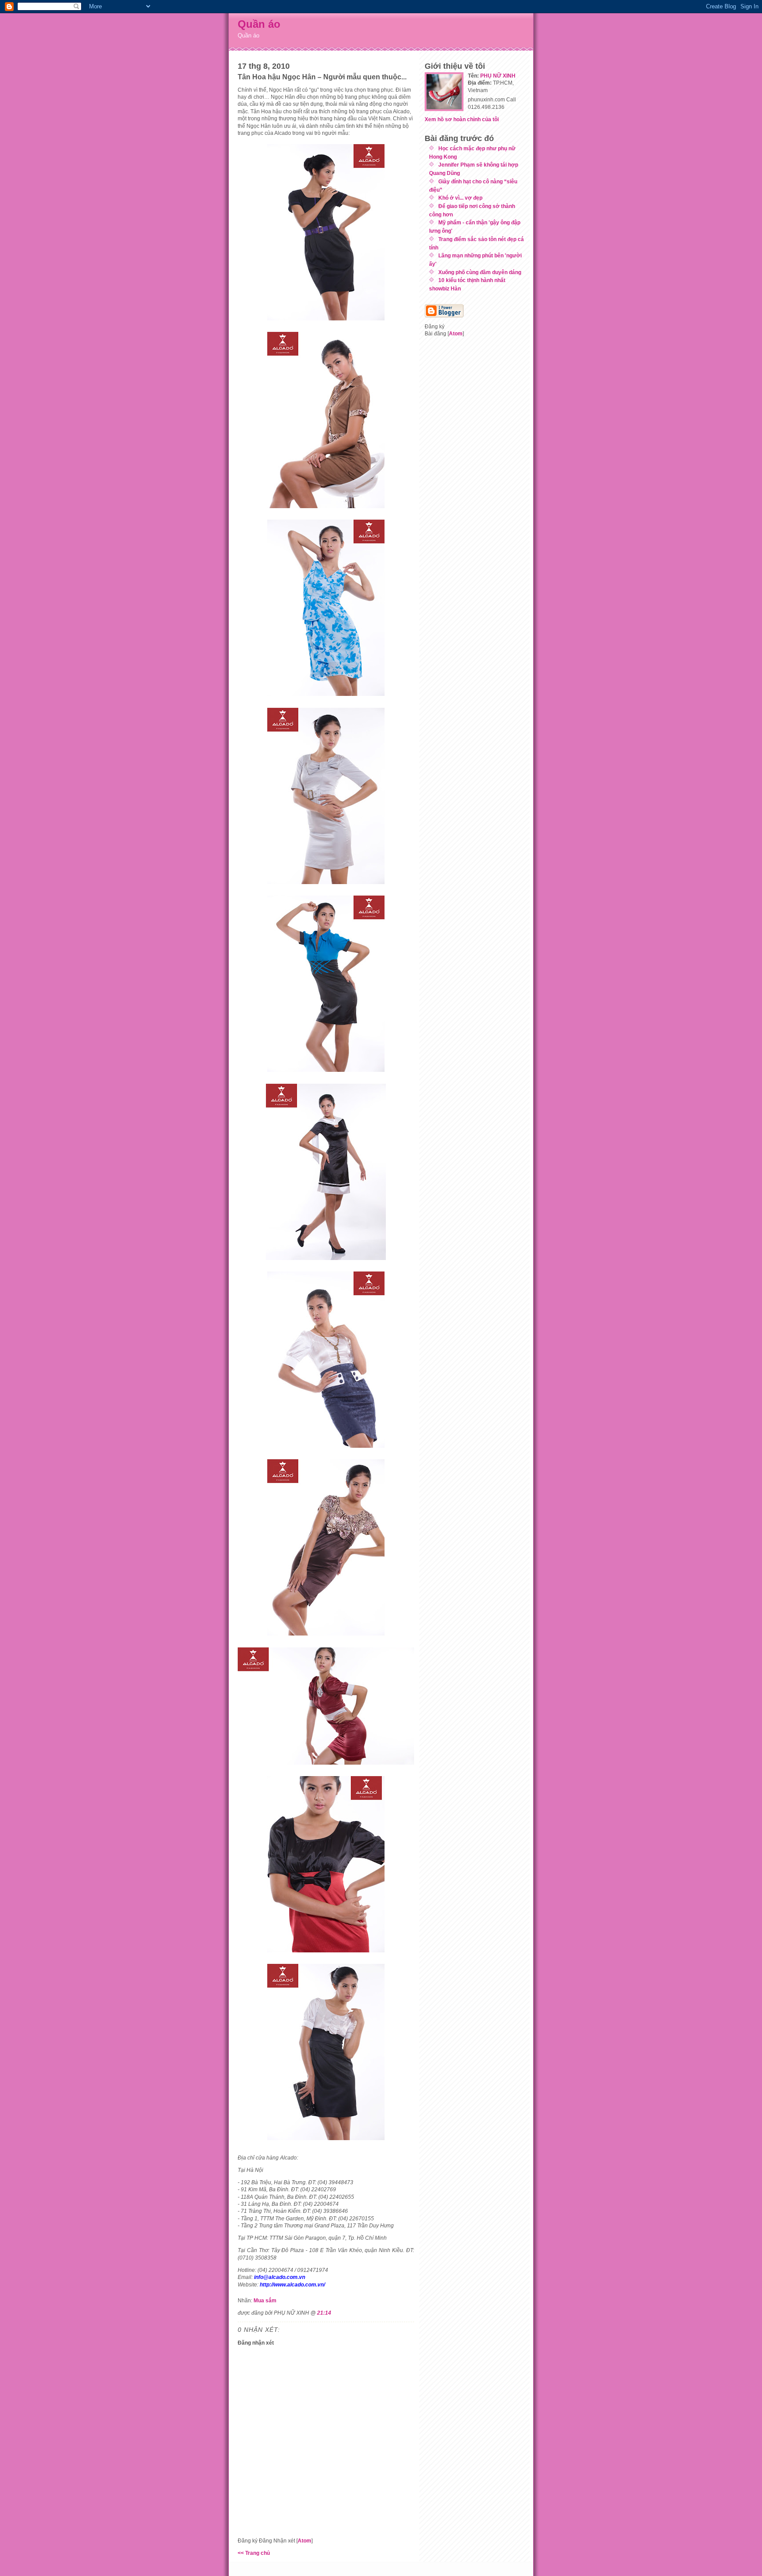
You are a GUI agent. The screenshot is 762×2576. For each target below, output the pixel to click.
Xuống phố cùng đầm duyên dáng (480, 272)
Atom (304, 2541)
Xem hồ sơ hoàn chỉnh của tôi (462, 119)
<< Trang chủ (254, 2553)
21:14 (324, 2313)
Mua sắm (265, 2300)
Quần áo (259, 24)
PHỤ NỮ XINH (498, 76)
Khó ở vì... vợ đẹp (460, 198)
